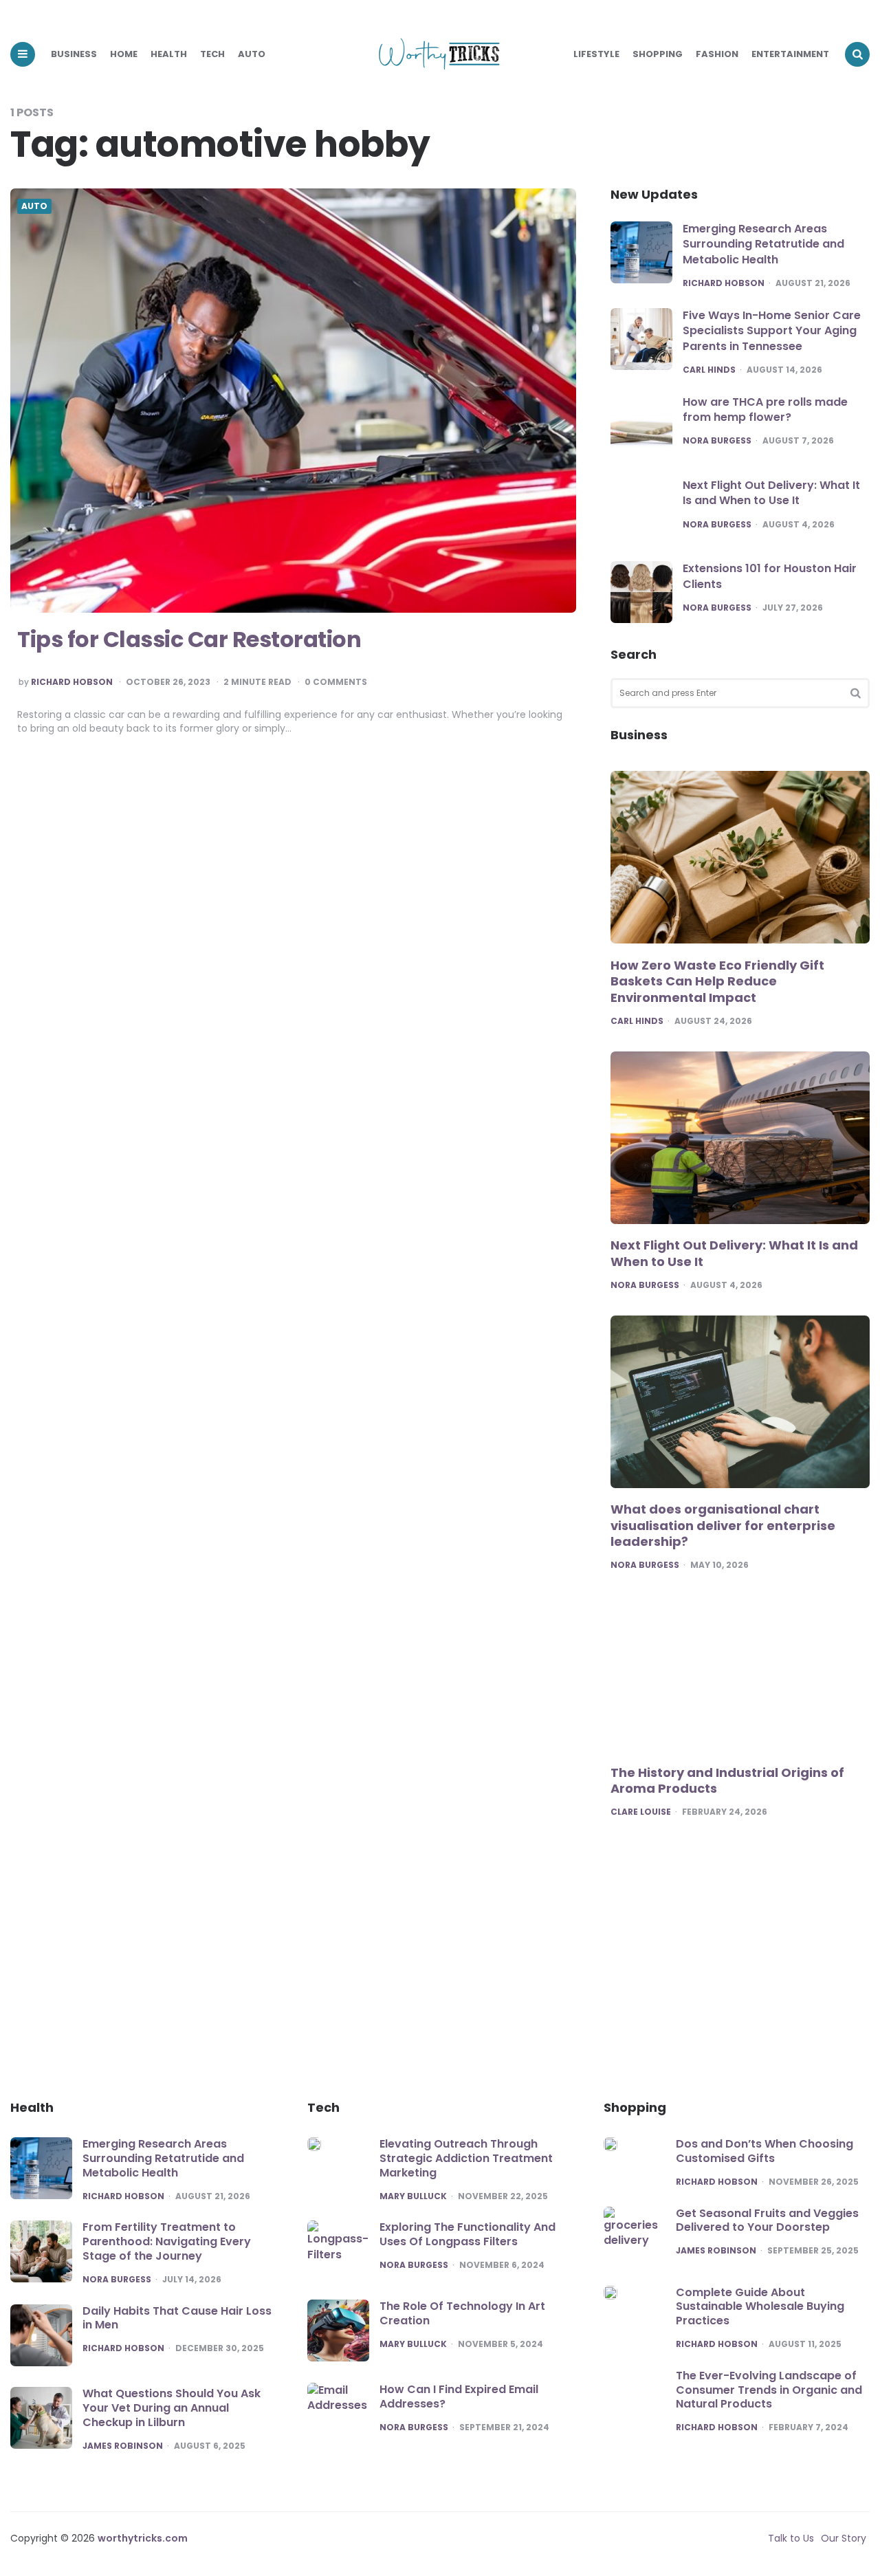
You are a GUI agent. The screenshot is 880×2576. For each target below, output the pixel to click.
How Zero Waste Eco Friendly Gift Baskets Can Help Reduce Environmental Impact (717, 982)
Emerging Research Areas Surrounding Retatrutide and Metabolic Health (763, 244)
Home (124, 54)
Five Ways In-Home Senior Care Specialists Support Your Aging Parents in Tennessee (772, 331)
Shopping (658, 54)
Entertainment (790, 54)
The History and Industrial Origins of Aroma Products (727, 1781)
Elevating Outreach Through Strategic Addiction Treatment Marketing (466, 2158)
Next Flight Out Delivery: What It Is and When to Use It (771, 493)
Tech (212, 54)
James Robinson (123, 2446)
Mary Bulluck (413, 2196)
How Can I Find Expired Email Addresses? (459, 2397)
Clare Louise (641, 1812)
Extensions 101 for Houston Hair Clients (770, 576)
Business (74, 54)
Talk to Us (791, 2538)
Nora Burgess (717, 441)
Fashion (717, 54)
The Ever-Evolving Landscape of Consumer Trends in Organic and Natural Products (769, 2390)
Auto (252, 54)
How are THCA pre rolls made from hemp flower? (765, 410)
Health (169, 54)
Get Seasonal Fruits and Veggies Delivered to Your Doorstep (767, 2220)
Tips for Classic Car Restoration (189, 639)
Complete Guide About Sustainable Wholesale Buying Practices (760, 2307)
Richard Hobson (72, 682)
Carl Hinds (709, 370)
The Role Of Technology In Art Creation (462, 2313)
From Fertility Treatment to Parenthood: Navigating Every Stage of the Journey (167, 2241)
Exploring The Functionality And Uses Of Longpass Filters (467, 2234)
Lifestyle (596, 54)
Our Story (844, 2538)
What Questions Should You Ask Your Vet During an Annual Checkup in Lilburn (172, 2408)
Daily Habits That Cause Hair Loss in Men (177, 2318)
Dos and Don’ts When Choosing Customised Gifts (764, 2151)
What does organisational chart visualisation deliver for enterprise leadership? (723, 1526)
